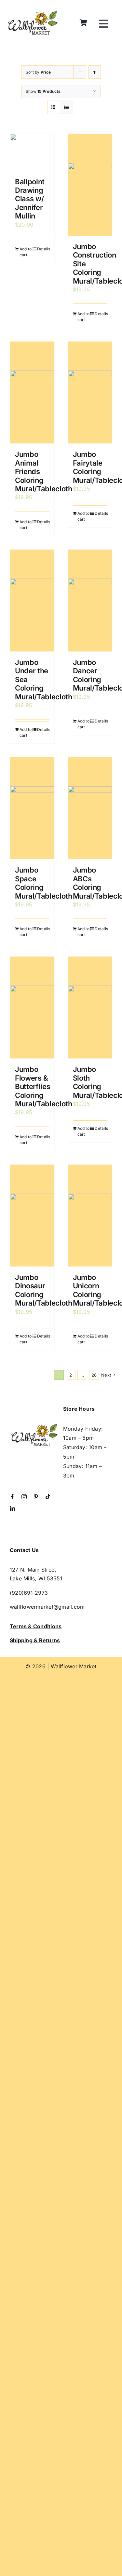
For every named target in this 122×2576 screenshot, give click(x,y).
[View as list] (67, 107)
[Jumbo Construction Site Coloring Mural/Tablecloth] (90, 185)
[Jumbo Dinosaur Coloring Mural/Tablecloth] (32, 1216)
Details (43, 249)
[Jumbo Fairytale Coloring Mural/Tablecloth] (90, 392)
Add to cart (26, 252)
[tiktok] (48, 1497)
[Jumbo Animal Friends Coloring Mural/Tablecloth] (32, 392)
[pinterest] (36, 1497)
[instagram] (24, 1497)
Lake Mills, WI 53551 (36, 1578)
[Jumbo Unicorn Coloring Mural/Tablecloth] (90, 1216)
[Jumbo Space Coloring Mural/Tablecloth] (32, 808)
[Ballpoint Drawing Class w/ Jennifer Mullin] (32, 152)
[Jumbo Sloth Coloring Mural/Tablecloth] (90, 1008)
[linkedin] (12, 1508)
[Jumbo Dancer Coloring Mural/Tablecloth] (90, 601)
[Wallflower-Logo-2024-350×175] (33, 12)
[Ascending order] (95, 72)
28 (94, 1375)
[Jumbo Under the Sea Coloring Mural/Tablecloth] (32, 601)
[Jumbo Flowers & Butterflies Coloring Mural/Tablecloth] (32, 1008)
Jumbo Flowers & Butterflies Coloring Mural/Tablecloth (44, 1086)
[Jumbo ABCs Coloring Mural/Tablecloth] (90, 808)
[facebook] (12, 1497)
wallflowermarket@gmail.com (47, 1607)
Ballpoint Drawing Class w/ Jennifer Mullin (30, 199)
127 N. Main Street (33, 1570)
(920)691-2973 (29, 1593)
